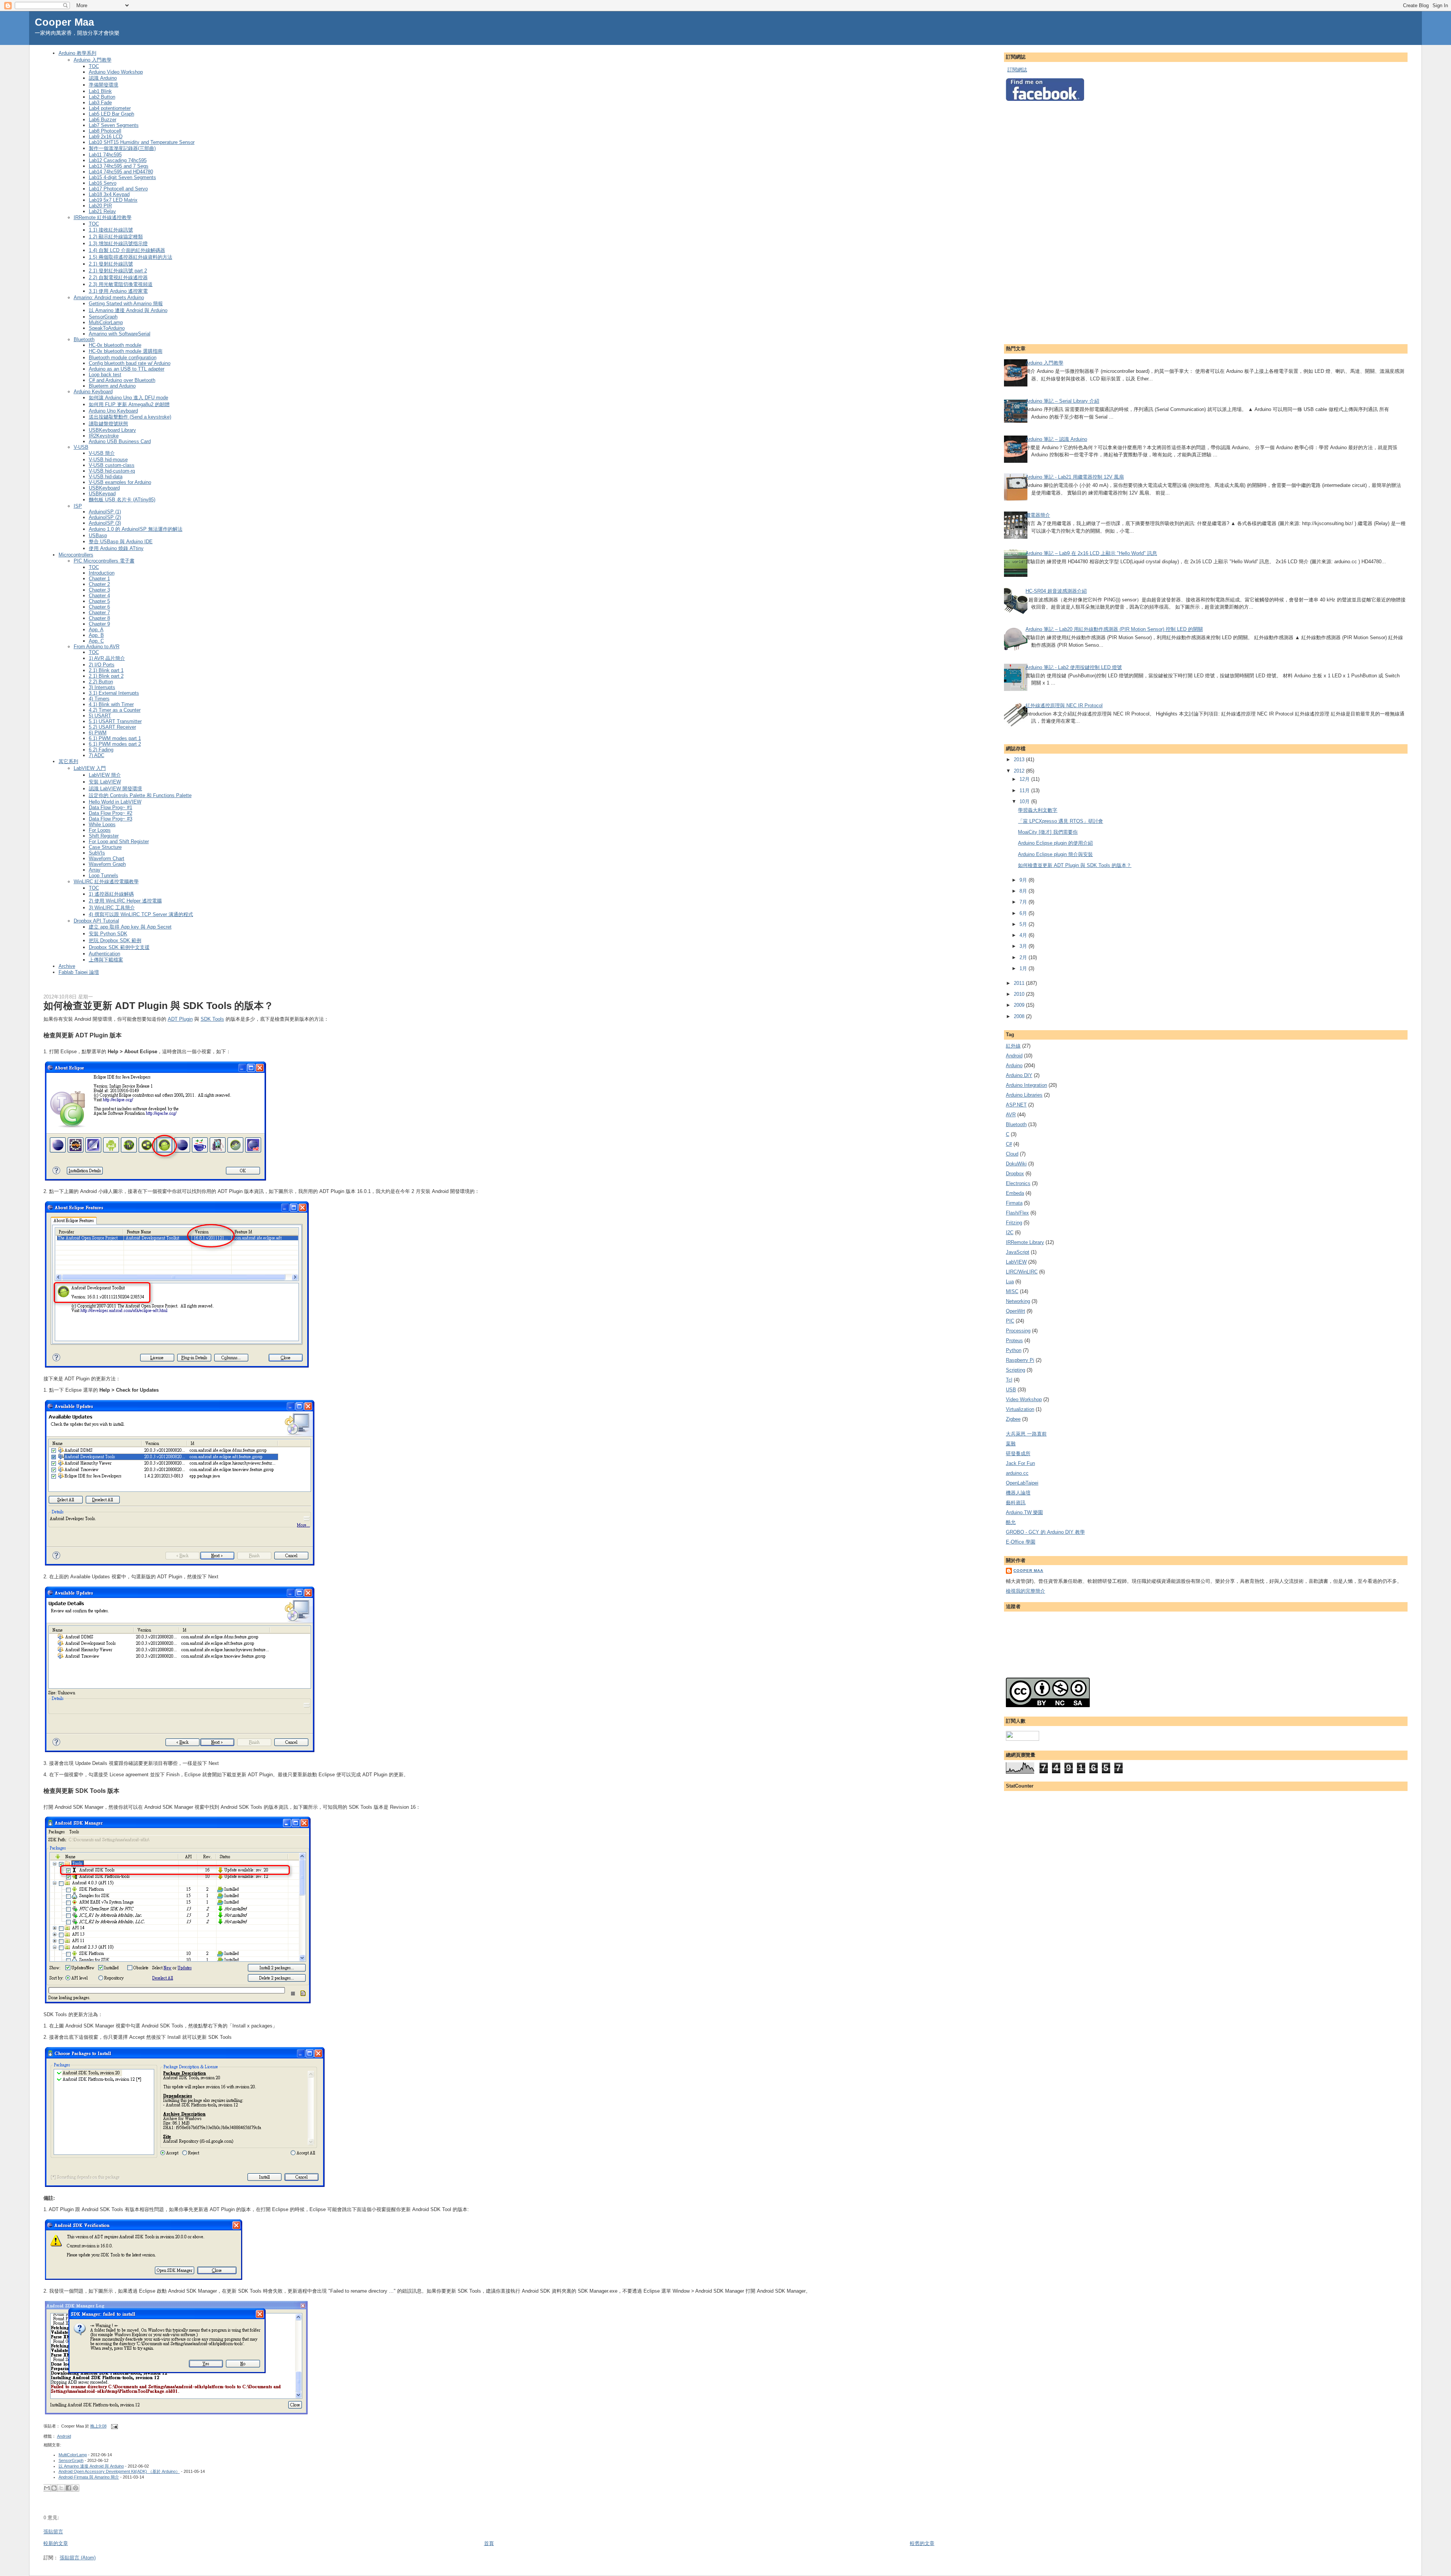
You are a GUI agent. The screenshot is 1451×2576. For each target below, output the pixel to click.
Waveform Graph (107, 864)
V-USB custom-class (112, 465)
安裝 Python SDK (108, 934)
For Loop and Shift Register (119, 841)
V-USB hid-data (106, 477)
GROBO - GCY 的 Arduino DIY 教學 (1045, 1532)
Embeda (1015, 1193)
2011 (1020, 983)
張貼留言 (53, 2532)
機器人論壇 (1018, 1493)
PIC (1010, 1321)
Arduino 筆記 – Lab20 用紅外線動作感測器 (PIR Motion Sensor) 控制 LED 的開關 (1114, 629)
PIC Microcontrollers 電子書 (104, 561)
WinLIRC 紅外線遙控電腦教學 (106, 882)
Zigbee (1013, 1419)
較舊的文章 (922, 2543)
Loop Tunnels (104, 875)
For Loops (100, 830)
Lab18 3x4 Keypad (109, 194)
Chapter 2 (99, 584)
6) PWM (98, 733)
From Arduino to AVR (97, 647)
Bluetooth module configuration (123, 358)
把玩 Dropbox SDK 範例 (115, 940)
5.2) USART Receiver (112, 727)
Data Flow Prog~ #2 (111, 813)
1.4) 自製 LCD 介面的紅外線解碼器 (127, 250)
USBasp (98, 535)
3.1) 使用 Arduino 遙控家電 (118, 291)
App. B (96, 635)
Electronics (1018, 1183)
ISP (78, 506)
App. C (96, 641)
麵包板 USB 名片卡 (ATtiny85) (122, 500)
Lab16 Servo (103, 183)
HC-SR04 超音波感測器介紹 (1056, 591)
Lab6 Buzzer (103, 120)
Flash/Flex (1017, 1213)
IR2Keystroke (104, 436)
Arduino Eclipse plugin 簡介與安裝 (1055, 854)
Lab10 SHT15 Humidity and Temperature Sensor (142, 142)
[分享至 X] (61, 2488)
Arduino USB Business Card (120, 441)
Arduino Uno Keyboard (113, 411)
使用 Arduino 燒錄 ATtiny (116, 548)
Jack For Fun (1020, 1463)
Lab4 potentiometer (110, 108)
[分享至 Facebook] (68, 2488)
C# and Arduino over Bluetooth (122, 380)
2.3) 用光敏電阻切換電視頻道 (121, 284)
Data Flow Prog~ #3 (111, 819)
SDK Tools (212, 1019)
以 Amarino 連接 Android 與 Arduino (128, 310)
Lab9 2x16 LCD (106, 137)
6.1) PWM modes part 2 (115, 744)
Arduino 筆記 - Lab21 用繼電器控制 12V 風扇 (1075, 477)
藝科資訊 (1016, 1503)
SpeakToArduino (107, 328)
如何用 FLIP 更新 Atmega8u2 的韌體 (129, 404)
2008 (1020, 1016)
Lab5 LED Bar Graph (111, 114)
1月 (1024, 968)
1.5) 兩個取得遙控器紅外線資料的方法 (131, 257)
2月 (1024, 957)
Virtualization (1020, 1409)
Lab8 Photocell (105, 131)
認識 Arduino (103, 78)
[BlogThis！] (54, 2488)
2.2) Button (101, 682)
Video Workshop (1024, 1399)
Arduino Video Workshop (116, 72)
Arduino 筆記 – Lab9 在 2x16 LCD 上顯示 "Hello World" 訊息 (1091, 553)
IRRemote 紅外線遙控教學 (103, 217)
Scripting (1016, 1370)
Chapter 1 (99, 579)
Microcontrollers (76, 555)
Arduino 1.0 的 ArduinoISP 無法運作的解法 (136, 529)
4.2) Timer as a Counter (115, 710)
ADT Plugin (180, 1019)
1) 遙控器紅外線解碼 (111, 894)
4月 (1024, 935)
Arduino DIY (1019, 1075)
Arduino (1014, 1065)
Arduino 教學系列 (77, 53)
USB (1011, 1390)
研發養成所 (1018, 1453)
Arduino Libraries (1024, 1095)
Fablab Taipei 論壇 (79, 972)
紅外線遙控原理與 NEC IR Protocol (1064, 705)
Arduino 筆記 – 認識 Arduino (1056, 439)
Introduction (102, 573)
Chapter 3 (99, 590)
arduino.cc (1017, 1473)
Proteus (1014, 1341)
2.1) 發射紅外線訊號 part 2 (118, 271)
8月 (1024, 891)
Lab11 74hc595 (105, 155)
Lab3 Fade (100, 103)
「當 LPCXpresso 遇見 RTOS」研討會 (1060, 821)
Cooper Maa (64, 22)
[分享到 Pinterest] (76, 2488)
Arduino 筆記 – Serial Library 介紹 (1062, 401)
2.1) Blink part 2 (106, 676)
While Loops (102, 824)
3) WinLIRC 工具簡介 (112, 908)
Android (64, 2436)
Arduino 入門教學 (93, 60)
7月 (1024, 902)
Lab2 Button (102, 97)
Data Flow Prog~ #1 (111, 807)
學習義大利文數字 (1038, 810)
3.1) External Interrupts (114, 693)
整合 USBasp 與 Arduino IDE (121, 542)
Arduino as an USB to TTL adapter (127, 369)
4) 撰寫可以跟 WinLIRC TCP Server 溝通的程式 (141, 914)
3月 (1024, 946)
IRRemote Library (1025, 1242)
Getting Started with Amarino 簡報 (126, 304)
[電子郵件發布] (114, 2426)
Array (95, 870)
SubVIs (97, 853)
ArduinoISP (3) (105, 523)
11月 (1025, 790)
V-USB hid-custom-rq (112, 471)
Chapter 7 (99, 613)
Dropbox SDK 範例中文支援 (119, 947)
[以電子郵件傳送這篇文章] (47, 2488)
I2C (1010, 1232)
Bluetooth (84, 339)
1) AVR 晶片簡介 (107, 658)
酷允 (1011, 1522)
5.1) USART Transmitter (115, 721)
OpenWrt (1016, 1311)
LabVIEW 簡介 (105, 775)
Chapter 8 (99, 618)
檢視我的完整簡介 (1026, 1591)
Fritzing (1014, 1223)
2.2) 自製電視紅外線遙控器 (118, 277)
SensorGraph (103, 317)
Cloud (1012, 1154)
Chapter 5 (99, 601)
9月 (1024, 880)
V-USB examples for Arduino (120, 482)
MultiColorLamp (106, 322)
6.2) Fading (101, 750)
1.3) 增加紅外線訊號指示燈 (118, 243)
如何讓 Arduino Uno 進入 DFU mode (128, 398)
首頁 (489, 2543)
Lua (1010, 1282)
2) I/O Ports (102, 665)
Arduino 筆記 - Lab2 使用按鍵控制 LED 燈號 (1074, 667)
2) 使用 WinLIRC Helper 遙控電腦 (125, 901)
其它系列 (68, 761)
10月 (1025, 801)
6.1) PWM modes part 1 (115, 738)
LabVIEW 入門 (90, 768)
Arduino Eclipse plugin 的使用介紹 (1055, 843)
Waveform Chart (107, 858)
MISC (1012, 1291)
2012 (1020, 771)
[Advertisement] (1036, 221)
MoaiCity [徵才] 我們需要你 (1048, 832)
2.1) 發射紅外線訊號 (111, 264)
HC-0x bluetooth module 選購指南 (126, 351)
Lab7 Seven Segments (114, 125)
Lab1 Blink (100, 91)
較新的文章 (56, 2543)
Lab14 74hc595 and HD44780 (121, 172)
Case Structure (105, 847)
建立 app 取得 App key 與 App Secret (130, 927)
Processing (1018, 1331)
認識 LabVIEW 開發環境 (115, 789)
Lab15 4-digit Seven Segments (122, 177)
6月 (1024, 913)
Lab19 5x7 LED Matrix (113, 200)
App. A (96, 630)
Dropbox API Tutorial (96, 921)
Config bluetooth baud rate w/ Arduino (130, 363)
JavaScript (1018, 1252)
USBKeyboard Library (112, 430)
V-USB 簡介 (102, 453)
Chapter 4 (99, 596)
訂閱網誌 (1017, 70)
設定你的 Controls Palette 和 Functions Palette (140, 795)
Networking (1018, 1301)
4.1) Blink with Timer (111, 704)
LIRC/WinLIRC (1022, 1272)
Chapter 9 (99, 624)
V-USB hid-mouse (108, 460)
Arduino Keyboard (93, 392)
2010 (1020, 994)
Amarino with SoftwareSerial (120, 334)
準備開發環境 (104, 85)
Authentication (104, 954)
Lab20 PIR (100, 206)
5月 (1024, 924)
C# (1009, 1144)
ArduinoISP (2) (105, 517)
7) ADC (97, 755)
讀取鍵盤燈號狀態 (108, 424)
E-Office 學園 (1021, 1542)
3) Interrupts (102, 687)
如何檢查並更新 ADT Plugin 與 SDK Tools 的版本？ (159, 1006)
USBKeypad (102, 494)
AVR (1011, 1115)
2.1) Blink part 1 (106, 670)
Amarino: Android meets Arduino (109, 297)
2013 (1020, 760)
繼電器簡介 (1038, 515)
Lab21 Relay (102, 211)
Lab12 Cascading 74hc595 (118, 160)
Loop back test (105, 375)
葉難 (1011, 1444)
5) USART (100, 716)
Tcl (1009, 1380)
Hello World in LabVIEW (115, 802)
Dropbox (1015, 1174)
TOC (94, 66)
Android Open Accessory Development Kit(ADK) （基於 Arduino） (119, 2471)
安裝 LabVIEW (105, 782)
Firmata (1014, 1203)
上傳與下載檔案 (106, 960)
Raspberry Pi (1020, 1360)
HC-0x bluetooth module (115, 345)
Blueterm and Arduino (112, 386)
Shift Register (104, 836)
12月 (1025, 779)
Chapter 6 (99, 607)
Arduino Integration (1026, 1085)
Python (1014, 1350)
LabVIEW (1016, 1262)
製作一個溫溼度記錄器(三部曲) (122, 148)
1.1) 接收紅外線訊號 (111, 230)
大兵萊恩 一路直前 (1026, 1434)
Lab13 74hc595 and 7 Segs (119, 166)
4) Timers (99, 699)
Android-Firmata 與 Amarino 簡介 (89, 2477)
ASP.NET (1016, 1105)
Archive (67, 966)
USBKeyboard (104, 488)
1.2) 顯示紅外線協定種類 (116, 237)
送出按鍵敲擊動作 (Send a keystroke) (130, 417)
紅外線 (1013, 1046)
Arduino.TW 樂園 (1024, 1512)
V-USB (81, 447)
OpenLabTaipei (1022, 1483)
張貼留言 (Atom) (78, 2558)
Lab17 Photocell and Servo (118, 189)
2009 (1020, 1005)
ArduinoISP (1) (105, 512)
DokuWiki (1016, 1164)
